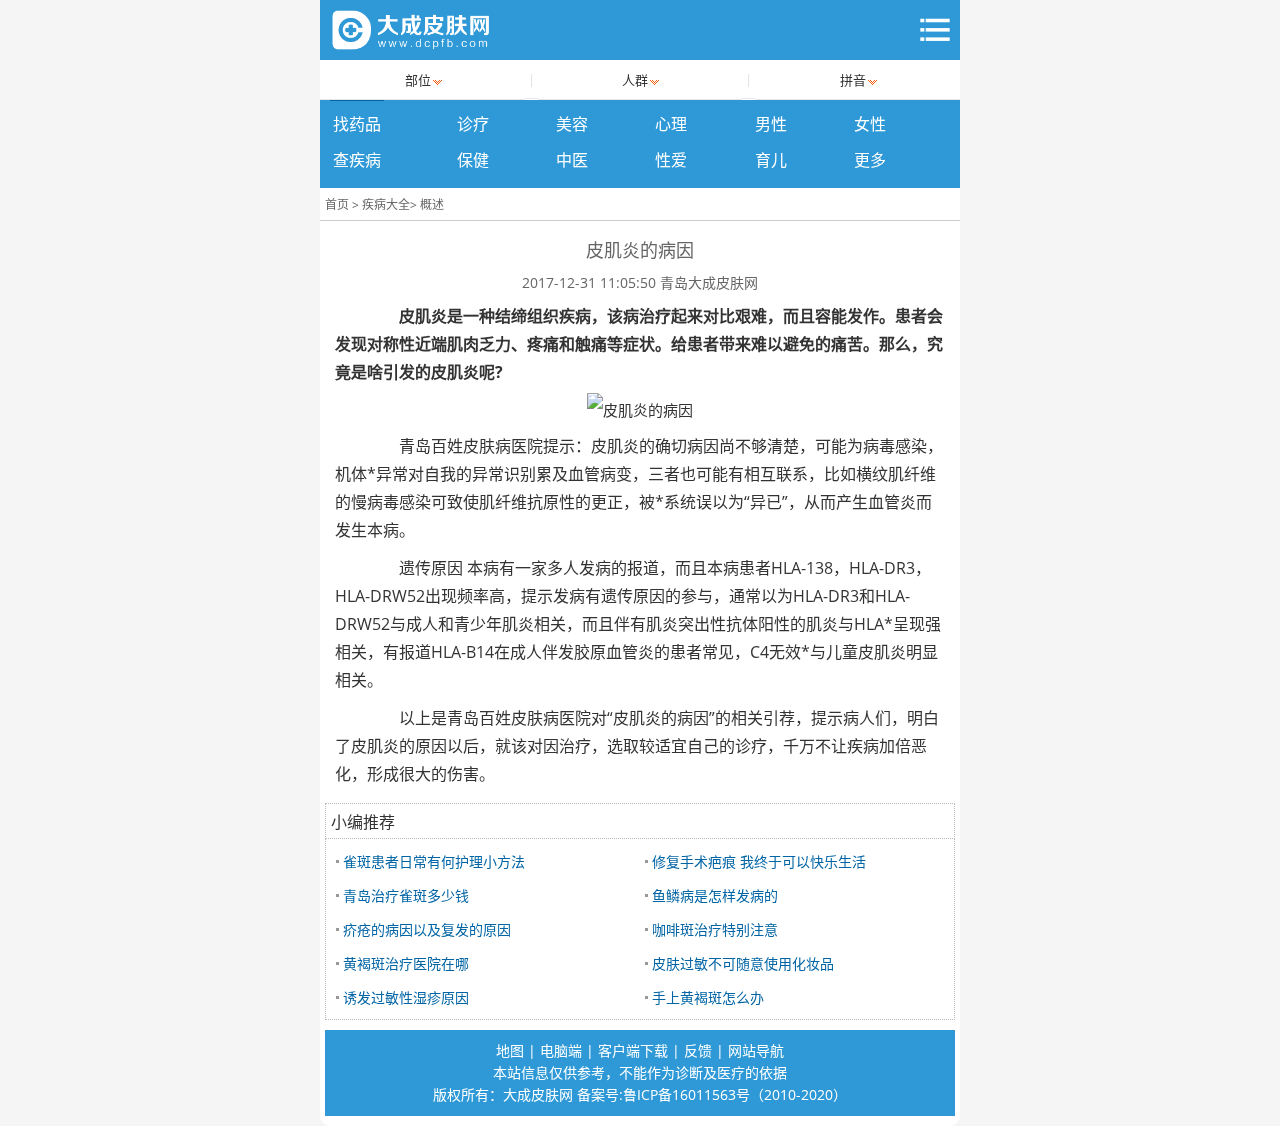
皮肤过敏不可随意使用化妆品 (743, 963)
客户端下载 (633, 1050)
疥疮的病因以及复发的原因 (427, 929)
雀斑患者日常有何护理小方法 (434, 861)
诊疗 (473, 124)
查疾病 (357, 160)
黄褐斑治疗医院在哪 (406, 963)
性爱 (671, 160)
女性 (870, 124)
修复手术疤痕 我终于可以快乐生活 (759, 861)
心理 (671, 124)
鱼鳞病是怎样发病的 (715, 895)
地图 (510, 1050)
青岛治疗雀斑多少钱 (406, 895)
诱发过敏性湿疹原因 (406, 997)
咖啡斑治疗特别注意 (715, 929)
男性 (771, 124)
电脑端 (561, 1050)
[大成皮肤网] (411, 30)
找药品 (357, 124)
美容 (572, 124)
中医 (572, 160)
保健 (473, 160)
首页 (337, 204)
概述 (432, 204)
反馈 (698, 1050)
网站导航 (756, 1050)
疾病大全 (386, 204)
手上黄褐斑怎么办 (708, 997)
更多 (870, 160)
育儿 (771, 160)
